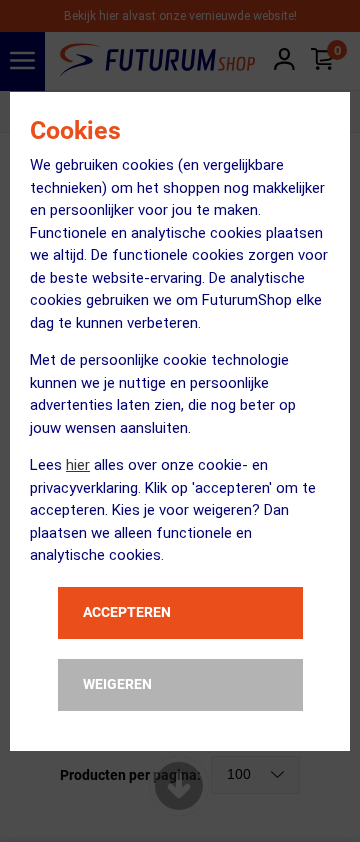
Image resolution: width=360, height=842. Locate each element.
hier (78, 465)
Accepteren (127, 612)
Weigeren (117, 684)
